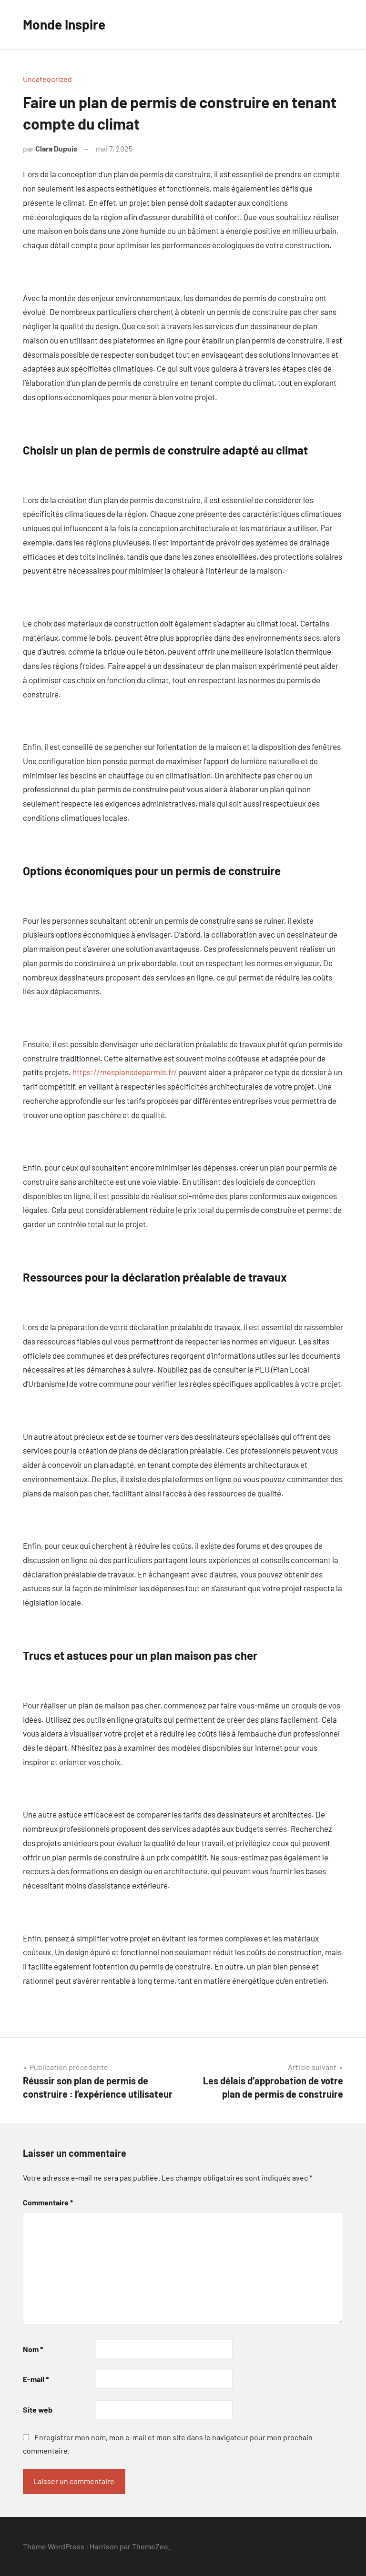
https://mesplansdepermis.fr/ (125, 1072)
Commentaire (48, 2202)
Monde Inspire (64, 24)
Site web (38, 2409)
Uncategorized (47, 79)
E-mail (36, 2379)
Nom (33, 2349)
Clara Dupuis (56, 148)
